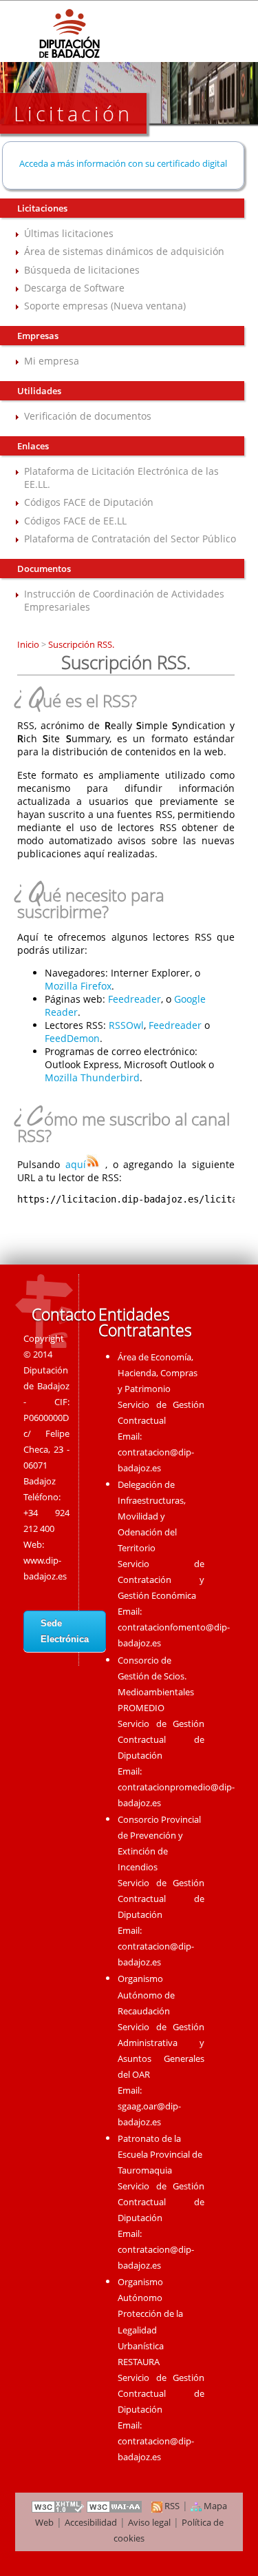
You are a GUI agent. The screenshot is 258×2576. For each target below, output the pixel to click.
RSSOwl (126, 1025)
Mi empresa (52, 361)
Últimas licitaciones (69, 233)
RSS (171, 2506)
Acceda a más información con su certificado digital (123, 163)
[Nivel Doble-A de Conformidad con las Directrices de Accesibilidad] (115, 2506)
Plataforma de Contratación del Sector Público (130, 539)
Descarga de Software (74, 288)
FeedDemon (72, 1038)
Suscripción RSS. (80, 644)
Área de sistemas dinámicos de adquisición (124, 251)
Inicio (29, 644)
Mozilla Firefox (78, 986)
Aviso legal (149, 2522)
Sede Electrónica (65, 1631)
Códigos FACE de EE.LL (75, 521)
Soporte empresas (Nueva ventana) (105, 306)
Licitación (73, 113)
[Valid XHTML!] (58, 2506)
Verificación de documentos (88, 416)
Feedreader (135, 999)
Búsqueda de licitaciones (82, 270)
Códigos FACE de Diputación (89, 502)
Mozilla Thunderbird (92, 1077)
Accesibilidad (91, 2522)
